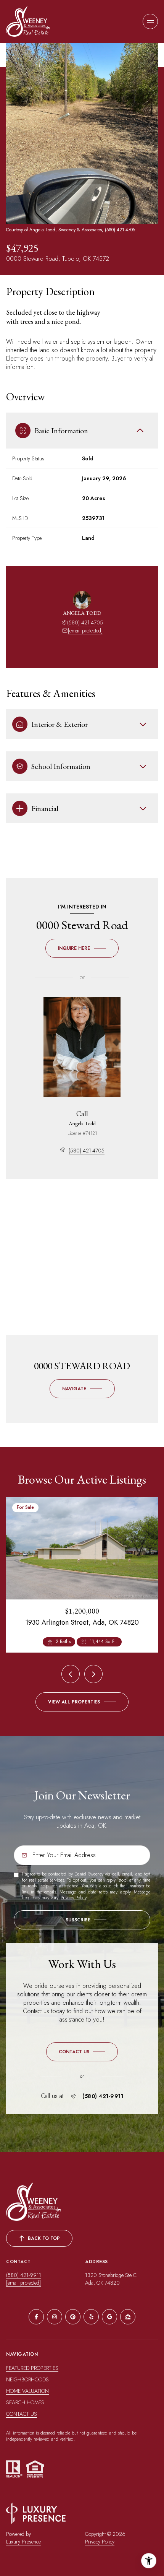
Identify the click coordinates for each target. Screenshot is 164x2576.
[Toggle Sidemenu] (150, 21)
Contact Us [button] (22, 2414)
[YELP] (91, 2317)
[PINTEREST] (73, 2317)
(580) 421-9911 (103, 2096)
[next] (93, 1674)
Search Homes (25, 2402)
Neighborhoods (27, 2379)
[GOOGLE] (109, 2317)
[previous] (71, 1674)
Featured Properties (32, 2368)
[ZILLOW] (128, 2317)
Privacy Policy (73, 1898)
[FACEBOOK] (36, 2317)
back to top (44, 2238)
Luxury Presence (23, 2542)
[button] (82, 2052)
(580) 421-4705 (85, 622)
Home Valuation (27, 2391)
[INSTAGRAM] (55, 2317)
